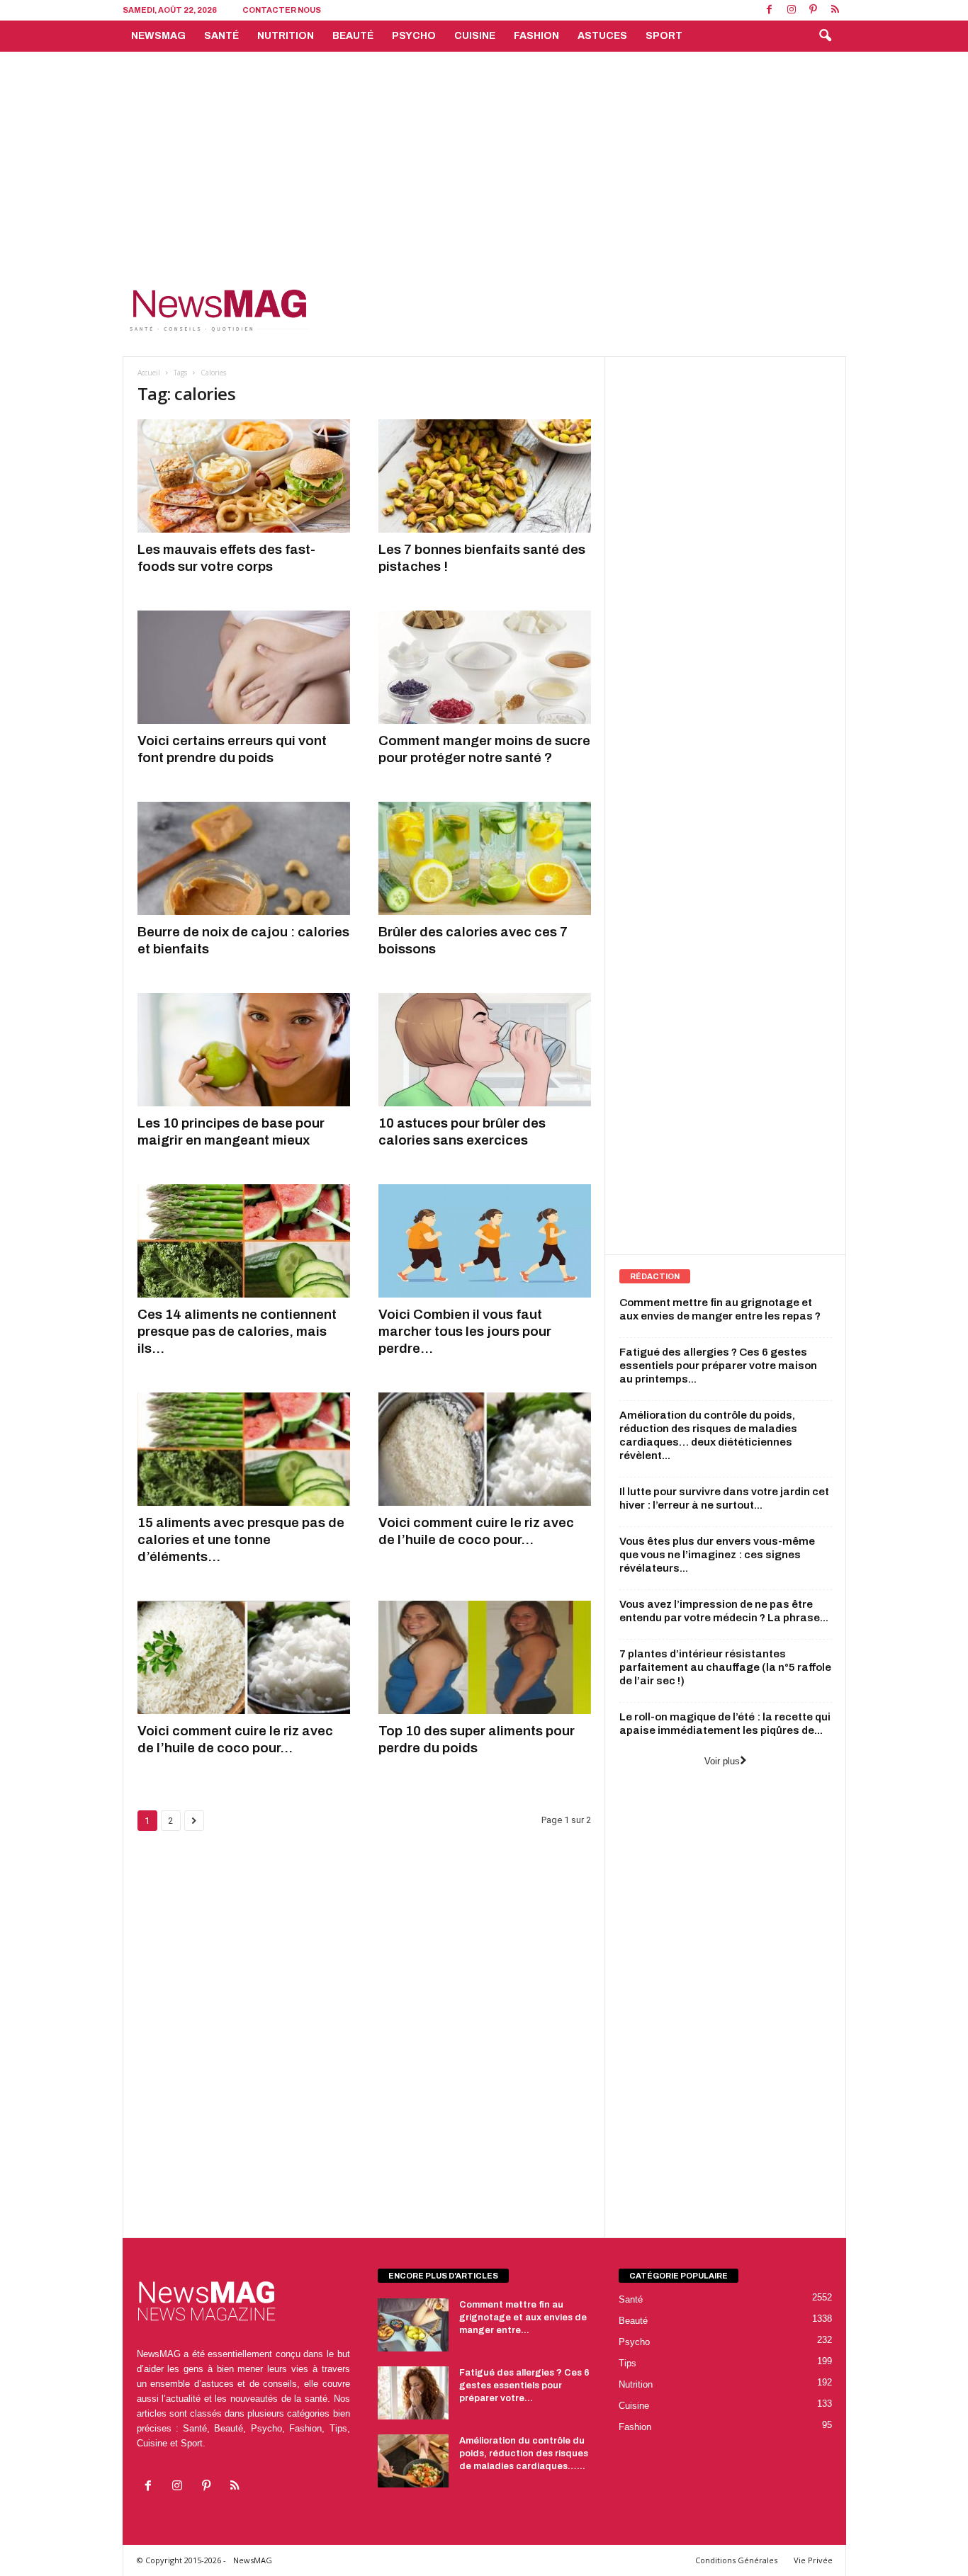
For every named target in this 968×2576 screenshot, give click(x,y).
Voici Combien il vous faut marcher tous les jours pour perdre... (465, 1331)
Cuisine (475, 36)
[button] (825, 36)
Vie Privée (813, 2560)
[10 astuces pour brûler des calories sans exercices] (485, 1050)
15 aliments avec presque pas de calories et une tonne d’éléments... (241, 1539)
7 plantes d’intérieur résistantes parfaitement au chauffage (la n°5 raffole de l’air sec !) (725, 1667)
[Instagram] (792, 10)
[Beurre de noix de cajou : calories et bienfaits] (244, 858)
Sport (664, 36)
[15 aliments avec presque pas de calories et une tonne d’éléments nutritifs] (244, 1449)
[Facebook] (770, 10)
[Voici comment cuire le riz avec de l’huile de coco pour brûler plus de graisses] (244, 1657)
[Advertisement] (484, 158)
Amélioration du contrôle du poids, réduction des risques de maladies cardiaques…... (524, 2453)
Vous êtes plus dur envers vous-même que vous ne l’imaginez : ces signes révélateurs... (717, 1555)
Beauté (353, 36)
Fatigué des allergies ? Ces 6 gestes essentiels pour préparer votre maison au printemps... (718, 1366)
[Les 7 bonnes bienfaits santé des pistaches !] (485, 476)
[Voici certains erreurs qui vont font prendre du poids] (244, 667)
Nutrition (286, 36)
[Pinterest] (814, 10)
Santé (221, 36)
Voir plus (722, 1761)
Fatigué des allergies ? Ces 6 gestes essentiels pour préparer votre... (524, 2385)
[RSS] (835, 10)
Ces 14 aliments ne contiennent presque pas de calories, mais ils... (237, 1331)
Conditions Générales (736, 2560)
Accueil (149, 373)
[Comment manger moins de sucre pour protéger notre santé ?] (485, 667)
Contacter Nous (282, 10)
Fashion (536, 36)
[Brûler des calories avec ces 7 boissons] (485, 858)
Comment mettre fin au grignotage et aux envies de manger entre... (523, 2317)
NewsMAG (158, 36)
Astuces (602, 36)
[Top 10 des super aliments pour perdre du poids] (485, 1657)
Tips (627, 2363)
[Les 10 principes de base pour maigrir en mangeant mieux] (244, 1050)
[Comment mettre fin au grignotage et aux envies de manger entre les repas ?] (413, 2325)
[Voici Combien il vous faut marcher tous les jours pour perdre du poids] (485, 1241)
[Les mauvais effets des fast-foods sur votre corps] (244, 476)
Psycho (414, 36)
